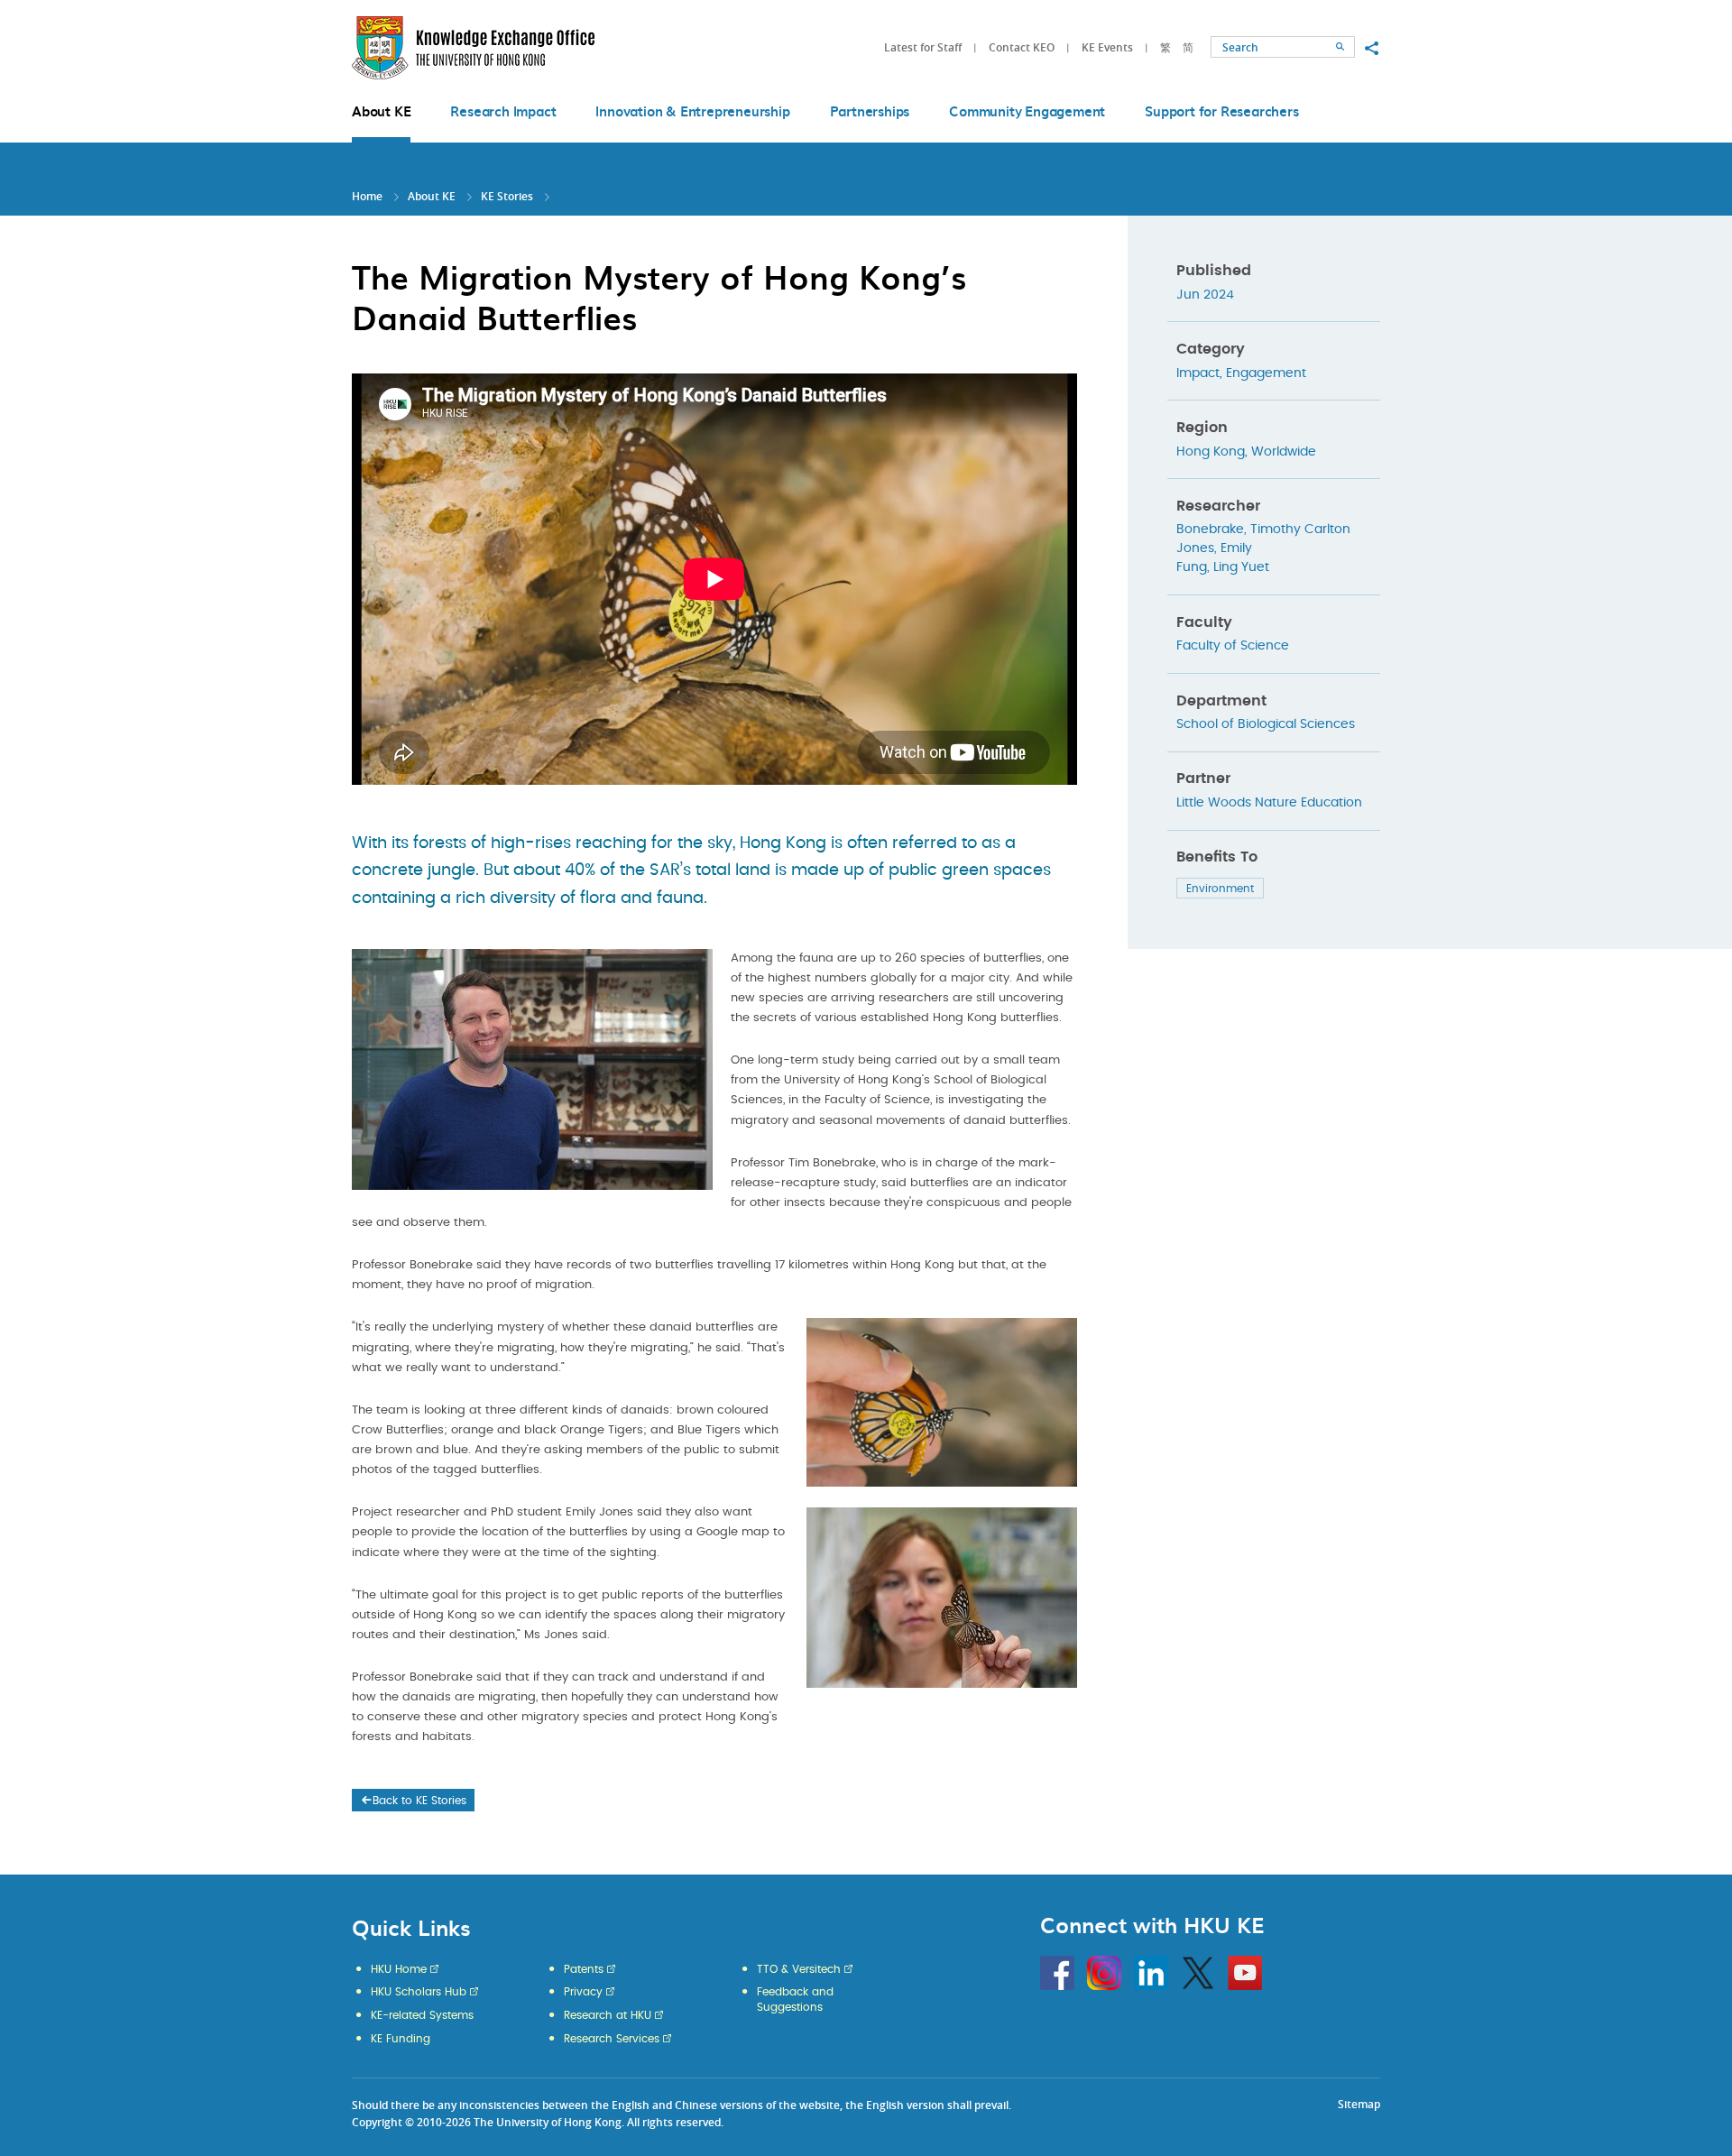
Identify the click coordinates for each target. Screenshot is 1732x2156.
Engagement (1266, 373)
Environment (1220, 889)
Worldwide (1284, 452)
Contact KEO (1022, 47)
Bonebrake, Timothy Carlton (1263, 530)
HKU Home (399, 1969)
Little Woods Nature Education (1269, 803)
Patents (584, 1969)
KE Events (1107, 47)
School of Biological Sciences (1266, 724)
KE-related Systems (422, 2015)
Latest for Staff (923, 47)
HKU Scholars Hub (419, 1992)
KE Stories (507, 196)
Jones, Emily (1214, 548)
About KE (433, 196)
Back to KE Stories (419, 1801)
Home (367, 196)
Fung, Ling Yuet (1223, 567)
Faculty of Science (1233, 646)
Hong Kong (1211, 452)
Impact (1198, 373)
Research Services (612, 2039)
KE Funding (401, 2039)
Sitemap (1359, 2104)
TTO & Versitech (799, 1969)
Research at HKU (608, 2015)
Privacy (583, 1992)
